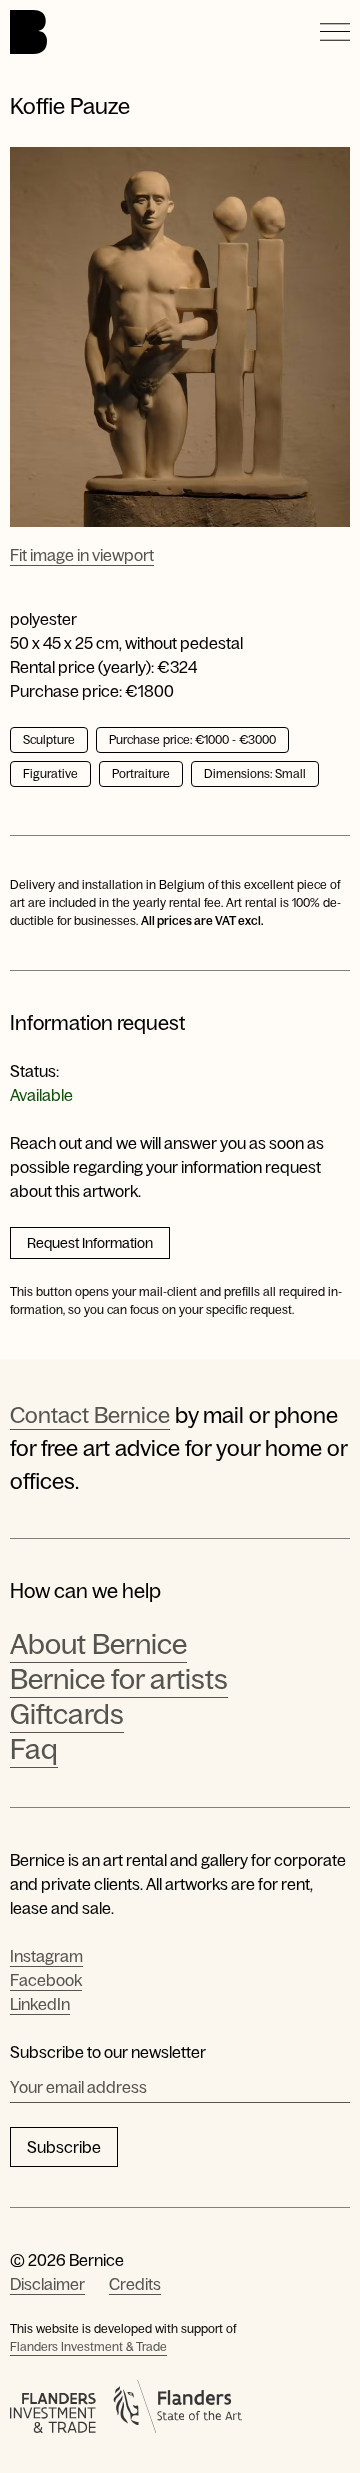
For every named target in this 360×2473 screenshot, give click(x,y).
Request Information (90, 1243)
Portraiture (141, 774)
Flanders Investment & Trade (88, 2347)
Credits (135, 2284)
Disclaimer (47, 2284)
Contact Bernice (90, 1415)
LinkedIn (40, 2004)
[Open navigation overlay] (335, 32)
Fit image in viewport (82, 555)
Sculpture (49, 740)
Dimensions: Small (255, 774)
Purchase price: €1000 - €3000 (192, 740)
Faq (34, 1749)
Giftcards (67, 1714)
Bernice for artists (119, 1679)
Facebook (46, 1980)
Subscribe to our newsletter (108, 2052)
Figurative (50, 774)
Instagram (46, 1956)
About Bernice (98, 1644)
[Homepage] (28, 32)
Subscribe (64, 2147)
